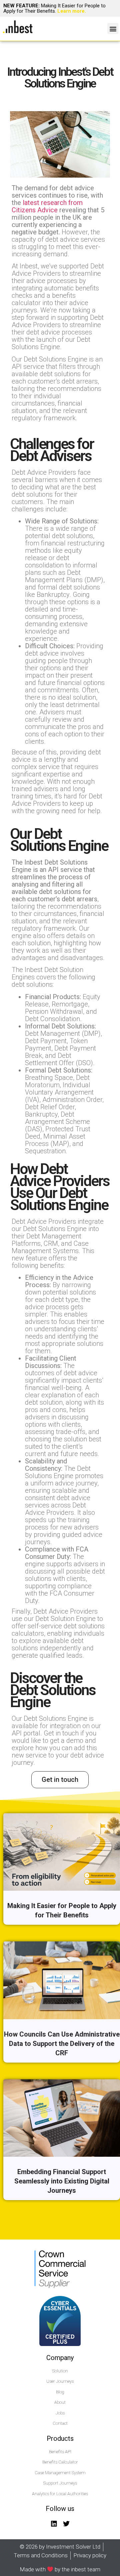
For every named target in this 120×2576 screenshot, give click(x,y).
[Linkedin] (54, 2524)
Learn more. (72, 11)
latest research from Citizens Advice (47, 206)
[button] (113, 29)
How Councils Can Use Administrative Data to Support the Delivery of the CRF (62, 2044)
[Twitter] (66, 2524)
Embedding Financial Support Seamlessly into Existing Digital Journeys (62, 2181)
